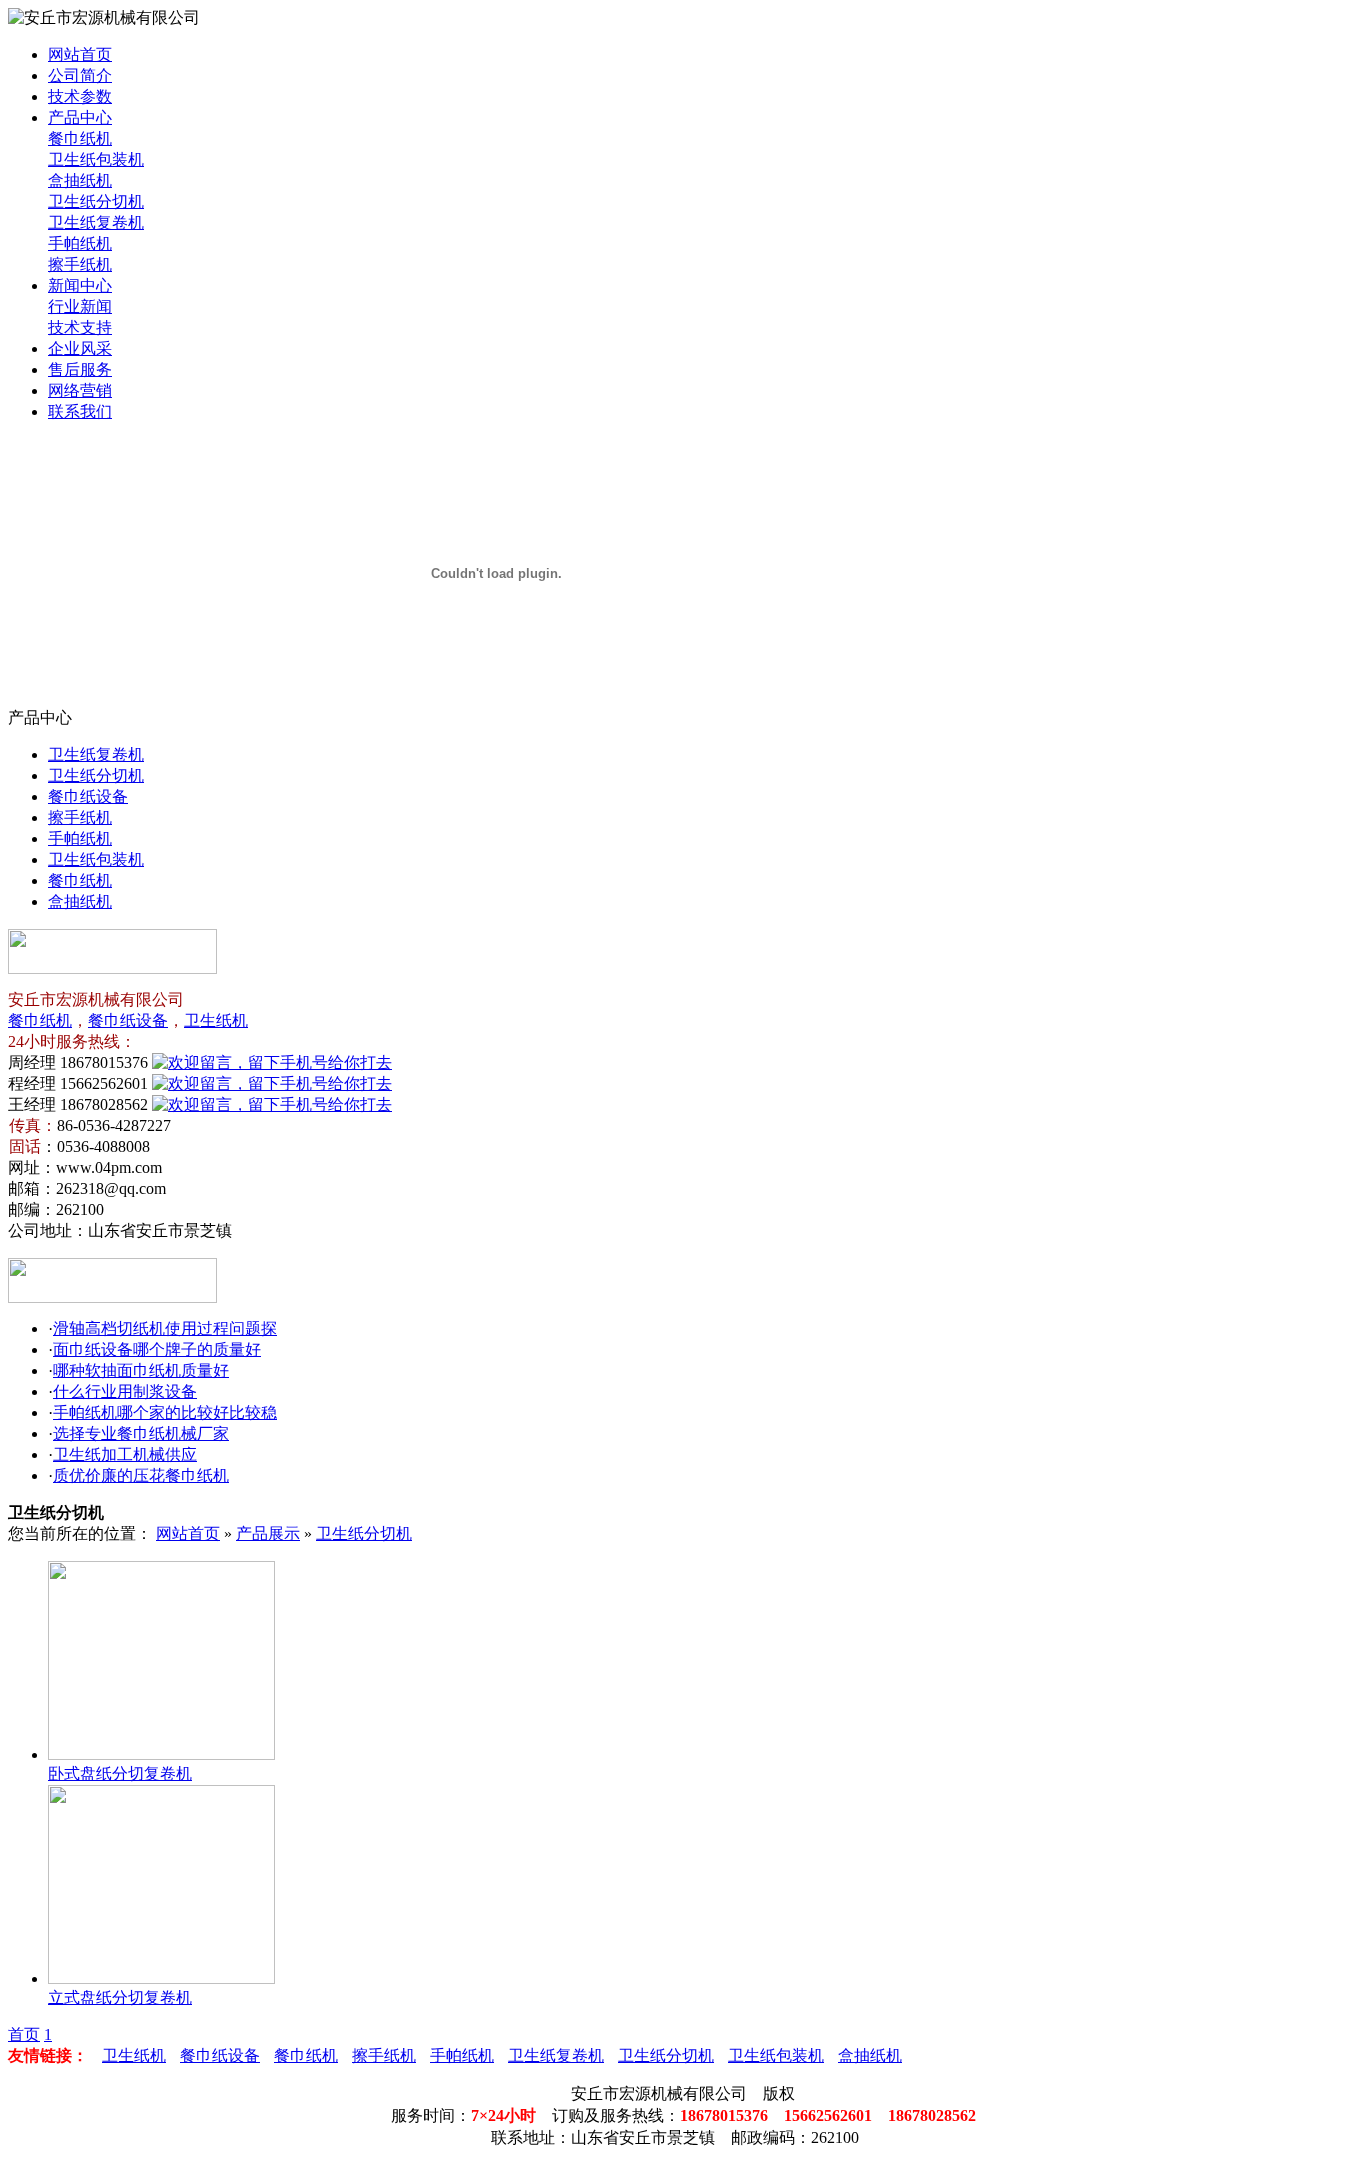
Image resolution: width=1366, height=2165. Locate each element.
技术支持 (80, 327)
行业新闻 (80, 306)
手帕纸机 (80, 243)
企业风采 (80, 348)
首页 (24, 2034)
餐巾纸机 (80, 138)
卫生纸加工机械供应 (125, 1454)
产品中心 (80, 117)
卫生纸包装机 (96, 159)
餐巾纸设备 (88, 796)
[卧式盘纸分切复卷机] (161, 1754)
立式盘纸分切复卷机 (120, 1997)
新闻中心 (80, 285)
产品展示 (268, 1533)
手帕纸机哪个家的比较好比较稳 (165, 1412)
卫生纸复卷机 (96, 222)
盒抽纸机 (80, 180)
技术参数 (80, 96)
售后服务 (80, 369)
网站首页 (80, 54)
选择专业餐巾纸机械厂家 (141, 1433)
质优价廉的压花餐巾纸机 (141, 1475)
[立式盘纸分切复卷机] (161, 1978)
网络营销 (80, 390)
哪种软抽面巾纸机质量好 (141, 1370)
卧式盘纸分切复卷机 (120, 1773)
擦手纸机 (80, 264)
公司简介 (80, 75)
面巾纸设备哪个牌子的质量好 (157, 1349)
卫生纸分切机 (96, 201)
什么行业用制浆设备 (125, 1391)
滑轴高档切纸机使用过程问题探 (165, 1328)
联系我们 (80, 411)
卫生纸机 (216, 1020)
